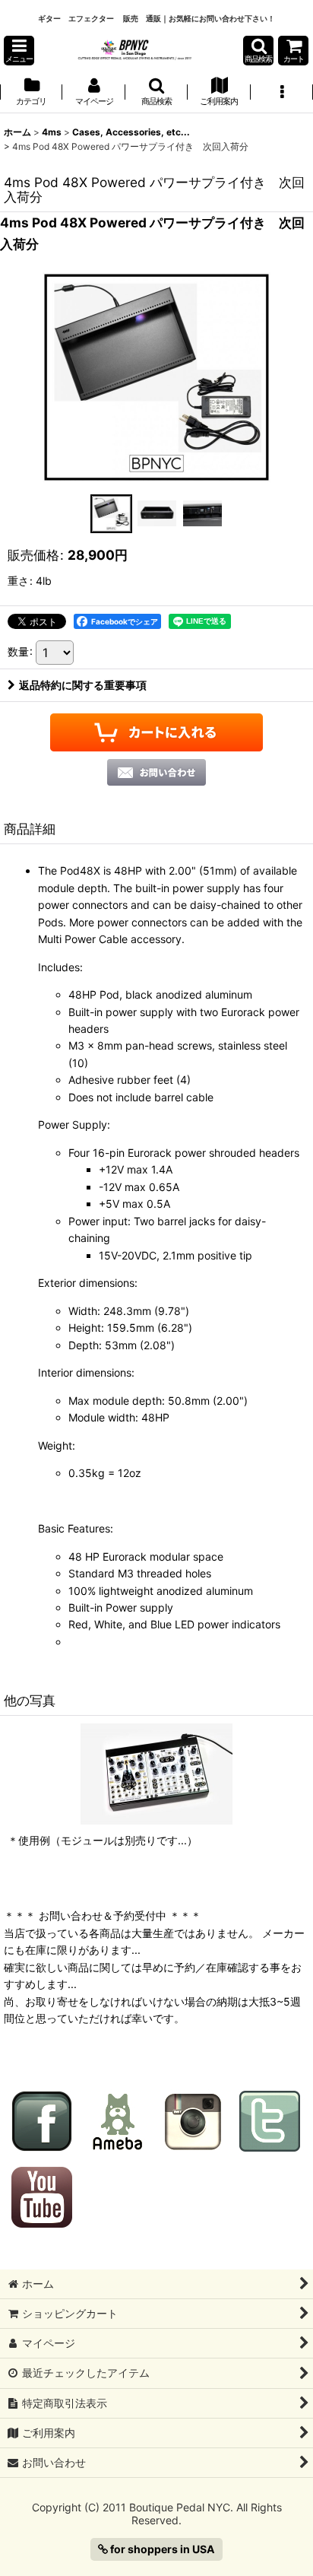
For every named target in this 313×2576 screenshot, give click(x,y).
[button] (19, 51)
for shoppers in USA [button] (161, 2549)
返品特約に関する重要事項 (83, 685)
